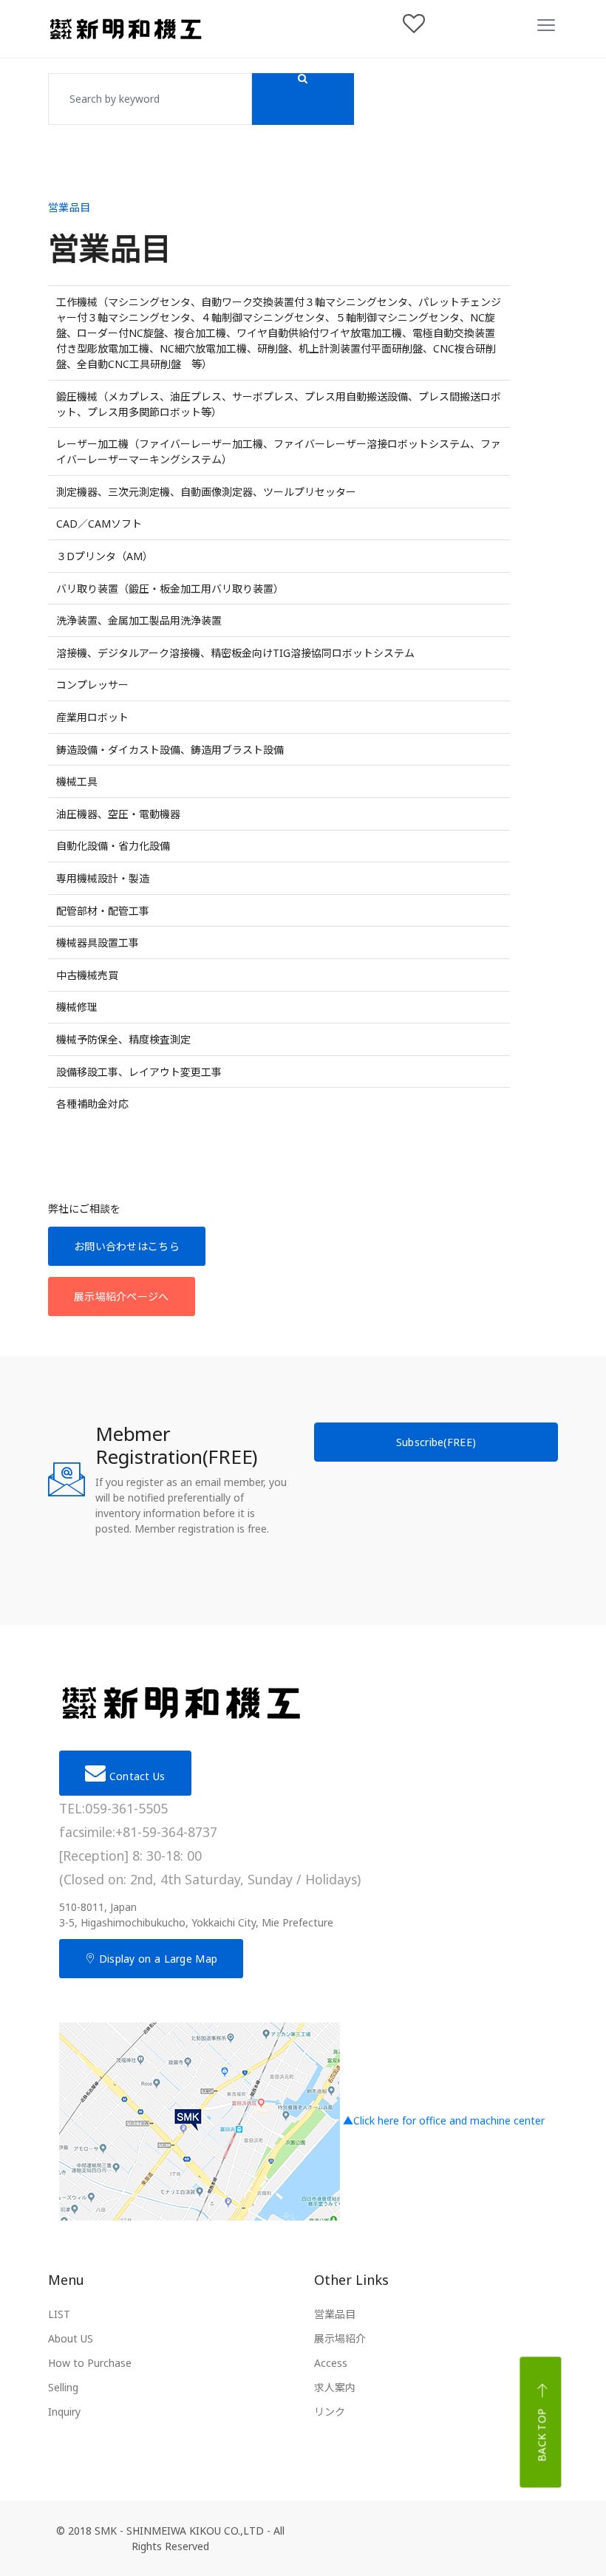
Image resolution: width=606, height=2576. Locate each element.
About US (71, 2338)
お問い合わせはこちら (127, 1246)
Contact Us (135, 1776)
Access (331, 2363)
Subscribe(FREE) (436, 1442)
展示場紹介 (340, 2338)
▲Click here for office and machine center (442, 2120)
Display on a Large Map (156, 1959)
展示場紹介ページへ (122, 1296)
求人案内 (335, 2387)
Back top (542, 2435)
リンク (330, 2412)
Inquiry (64, 2412)
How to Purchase (90, 2363)
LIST (59, 2314)
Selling (63, 2387)
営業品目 (335, 2314)
